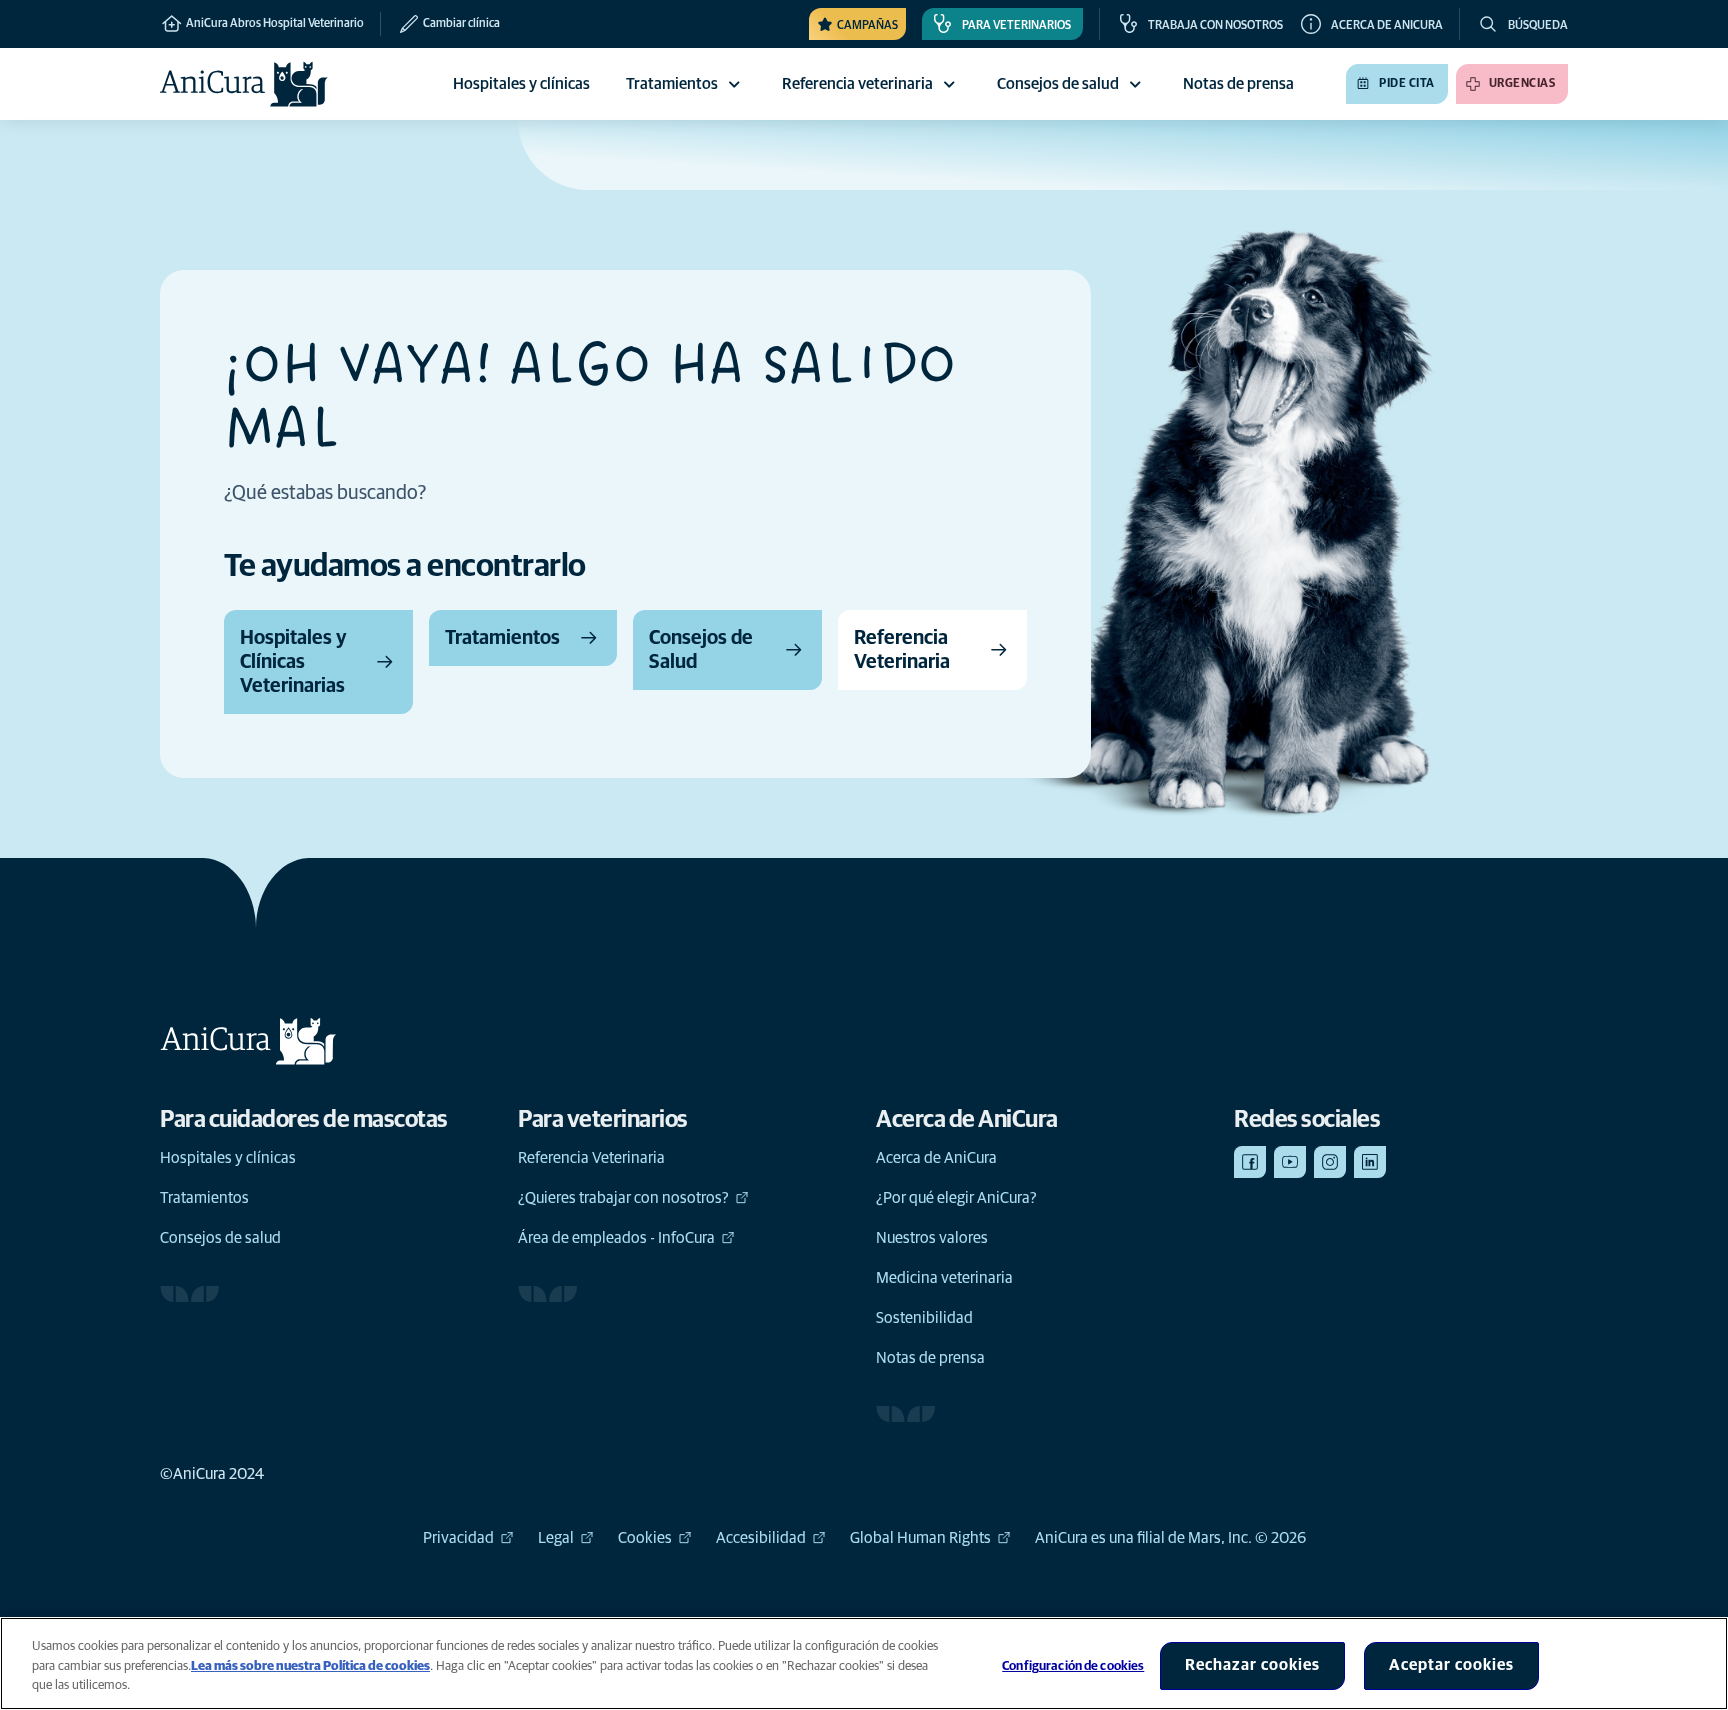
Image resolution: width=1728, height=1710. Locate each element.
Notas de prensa (930, 1358)
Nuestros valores (932, 1238)
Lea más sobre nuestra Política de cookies (310, 1666)
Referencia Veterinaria (591, 1158)
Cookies (645, 1538)
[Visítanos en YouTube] (1290, 1162)
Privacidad (458, 1538)
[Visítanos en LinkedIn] (1370, 1162)
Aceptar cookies (1451, 1665)
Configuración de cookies (1073, 1666)
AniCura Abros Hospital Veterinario (274, 24)
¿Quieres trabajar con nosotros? (623, 1198)
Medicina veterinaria (944, 1278)
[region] (864, 1663)
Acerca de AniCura (936, 1158)
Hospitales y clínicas (228, 1158)
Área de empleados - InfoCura (616, 1238)
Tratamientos (672, 84)
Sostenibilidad (924, 1318)
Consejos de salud (1058, 84)
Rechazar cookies (1252, 1665)
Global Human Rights (920, 1538)
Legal (556, 1538)
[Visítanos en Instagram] (1330, 1162)
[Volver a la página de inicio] (244, 84)
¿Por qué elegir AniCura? (956, 1198)
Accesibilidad (761, 1538)
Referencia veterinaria (857, 84)
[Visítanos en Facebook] (1250, 1162)
